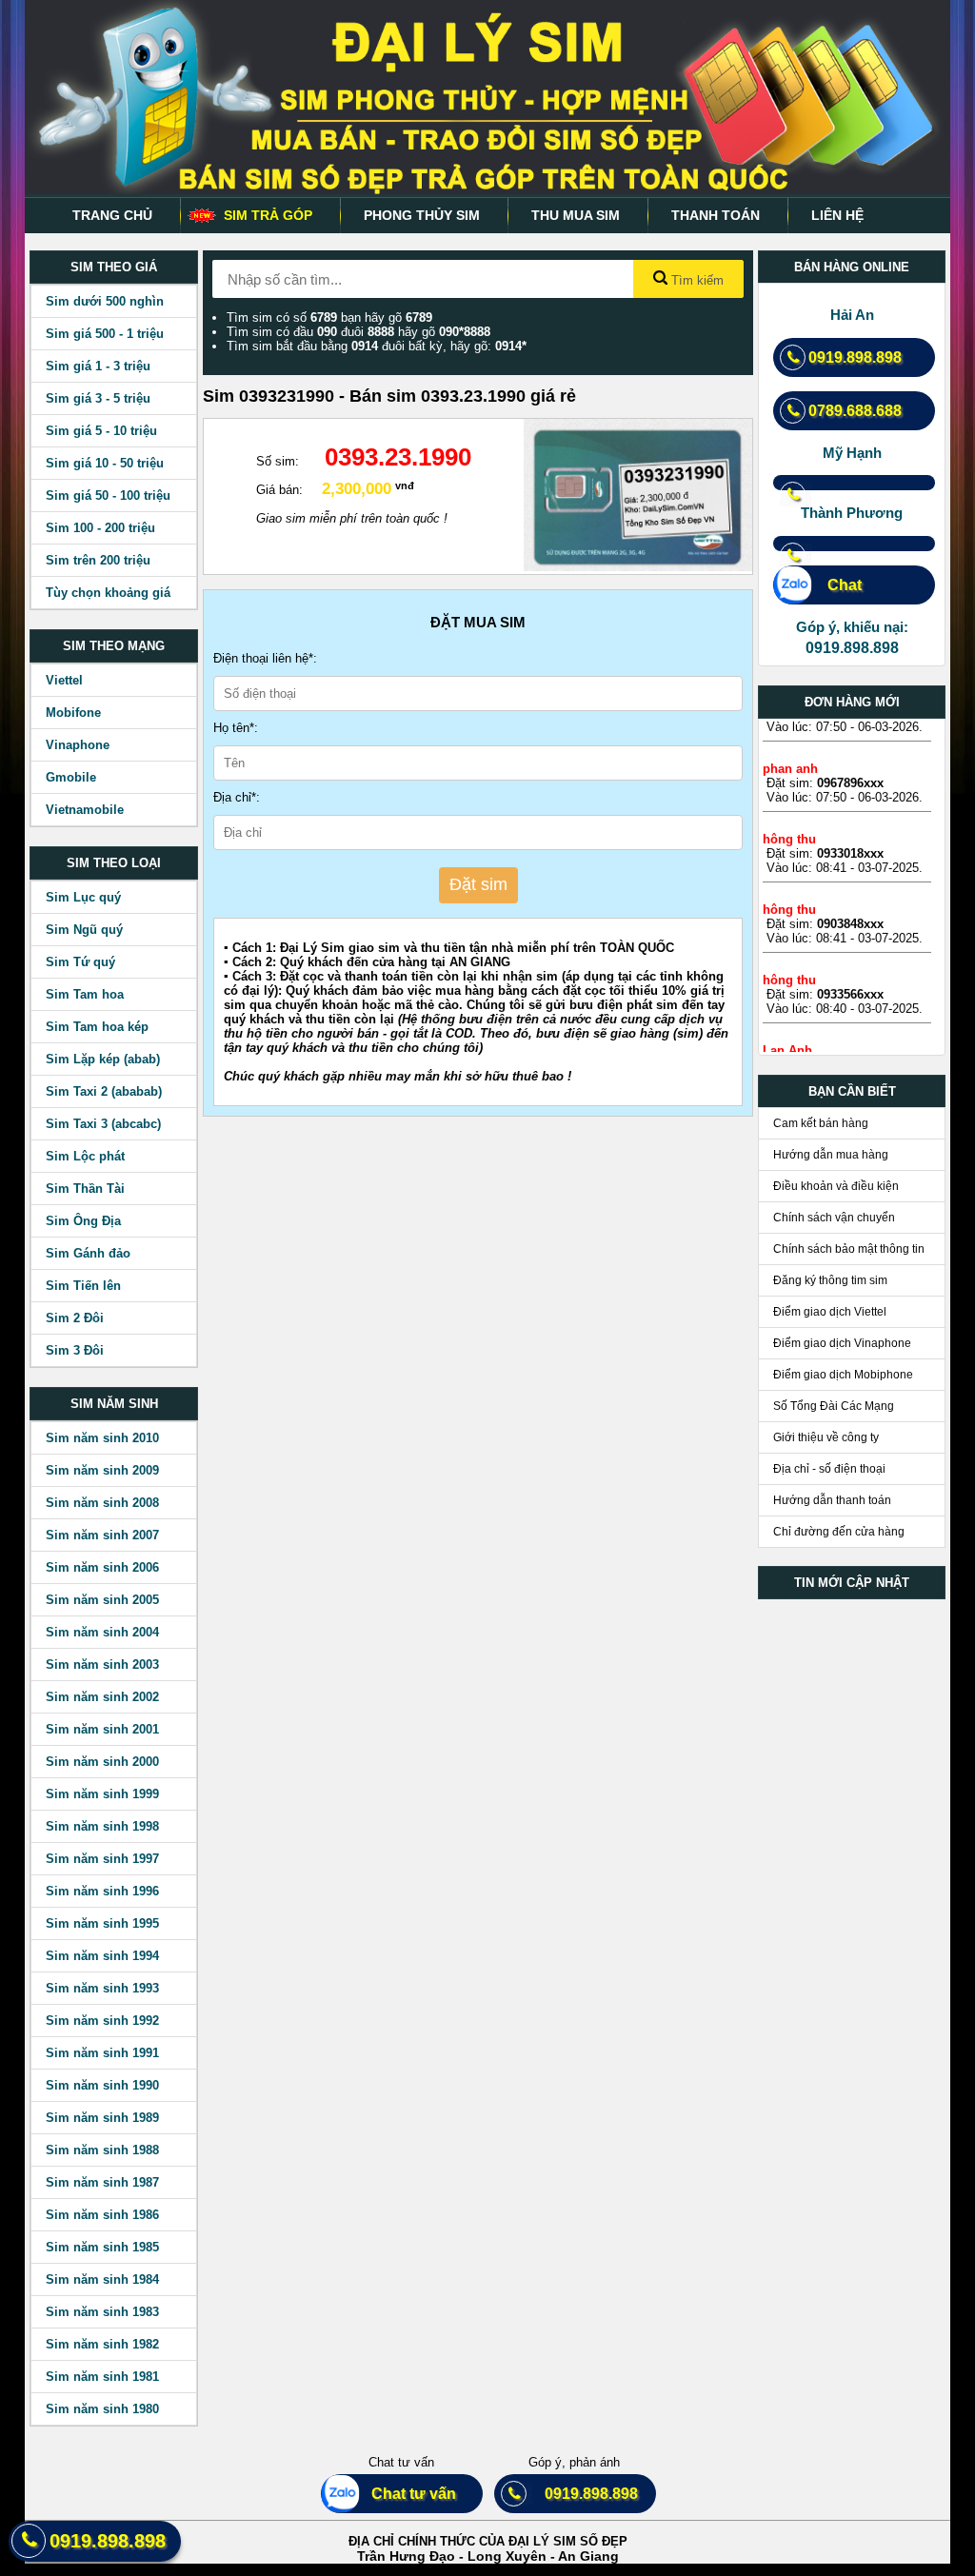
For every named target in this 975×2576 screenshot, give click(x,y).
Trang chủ (112, 215)
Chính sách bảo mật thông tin (849, 1249)
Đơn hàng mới (852, 702)
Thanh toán (716, 215)
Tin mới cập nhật (852, 1583)
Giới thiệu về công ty (826, 1437)
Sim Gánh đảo (88, 1253)
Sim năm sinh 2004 (102, 1632)
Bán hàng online (852, 267)
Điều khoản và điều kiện (836, 1186)
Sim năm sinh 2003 (102, 1664)
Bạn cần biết (852, 1091)
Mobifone (73, 713)
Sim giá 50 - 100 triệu (108, 495)
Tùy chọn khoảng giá (108, 593)
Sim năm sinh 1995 (102, 1923)
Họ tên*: (236, 728)
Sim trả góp (268, 215)
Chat (835, 585)
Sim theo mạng (114, 646)
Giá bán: (279, 490)
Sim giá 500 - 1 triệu (105, 334)
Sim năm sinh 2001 (102, 1729)
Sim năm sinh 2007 (102, 1535)
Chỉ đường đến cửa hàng (839, 1532)
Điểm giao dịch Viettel (830, 1312)
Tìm (696, 280)
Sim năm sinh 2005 (102, 1600)
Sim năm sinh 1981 (102, 2377)
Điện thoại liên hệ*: (265, 658)
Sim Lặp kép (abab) (103, 1059)
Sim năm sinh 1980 (102, 2409)
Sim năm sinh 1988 (102, 2150)
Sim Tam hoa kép (97, 1027)
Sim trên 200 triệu (98, 560)
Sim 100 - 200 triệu (100, 528)
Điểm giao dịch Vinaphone (842, 1343)
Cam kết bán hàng (821, 1123)
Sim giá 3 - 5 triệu (98, 398)
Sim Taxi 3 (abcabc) (103, 1124)
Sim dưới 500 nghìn (105, 301)
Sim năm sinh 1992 (102, 2021)
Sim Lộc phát (85, 1156)
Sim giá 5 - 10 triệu (101, 431)
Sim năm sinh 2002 (102, 1697)
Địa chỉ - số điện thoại (829, 1469)
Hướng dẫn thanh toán (832, 1500)
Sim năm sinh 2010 (102, 1438)
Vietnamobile (85, 810)
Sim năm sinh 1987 (102, 2182)
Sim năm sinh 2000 (102, 1762)
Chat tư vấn (406, 2494)
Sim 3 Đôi (75, 1350)
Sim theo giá (114, 267)
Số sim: (278, 461)
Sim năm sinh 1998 (102, 1826)
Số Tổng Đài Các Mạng (834, 1406)
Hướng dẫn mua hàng (831, 1155)
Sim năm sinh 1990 (102, 2085)
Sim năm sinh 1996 (102, 1891)
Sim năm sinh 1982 (102, 2344)
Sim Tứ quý (80, 962)
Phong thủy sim (422, 215)
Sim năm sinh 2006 (102, 1567)
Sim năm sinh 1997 (102, 1859)
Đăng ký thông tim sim (830, 1280)
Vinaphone (78, 745)
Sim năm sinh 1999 (102, 1794)
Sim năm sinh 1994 (102, 1956)
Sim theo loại (114, 863)
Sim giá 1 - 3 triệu (98, 366)
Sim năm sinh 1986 (102, 2215)
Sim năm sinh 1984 (102, 2279)
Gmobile (71, 777)
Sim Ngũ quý (84, 930)
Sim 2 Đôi (75, 1318)
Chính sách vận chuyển (834, 1218)
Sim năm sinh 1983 (102, 2312)
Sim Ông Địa (83, 1221)
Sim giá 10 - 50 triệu (105, 463)
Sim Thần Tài (85, 1189)
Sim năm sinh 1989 (102, 2118)
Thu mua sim (576, 215)
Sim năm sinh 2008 (102, 1503)
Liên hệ (837, 215)
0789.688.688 (855, 411)
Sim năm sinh (114, 1404)
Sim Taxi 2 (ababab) (104, 1091)
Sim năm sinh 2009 (102, 1470)
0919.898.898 (855, 357)
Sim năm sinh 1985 (102, 2247)
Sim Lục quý (83, 897)
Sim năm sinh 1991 (102, 2053)
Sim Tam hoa (85, 994)
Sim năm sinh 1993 (102, 1988)
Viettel (64, 680)
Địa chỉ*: (237, 797)
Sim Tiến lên (83, 1286)
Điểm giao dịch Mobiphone (843, 1375)
